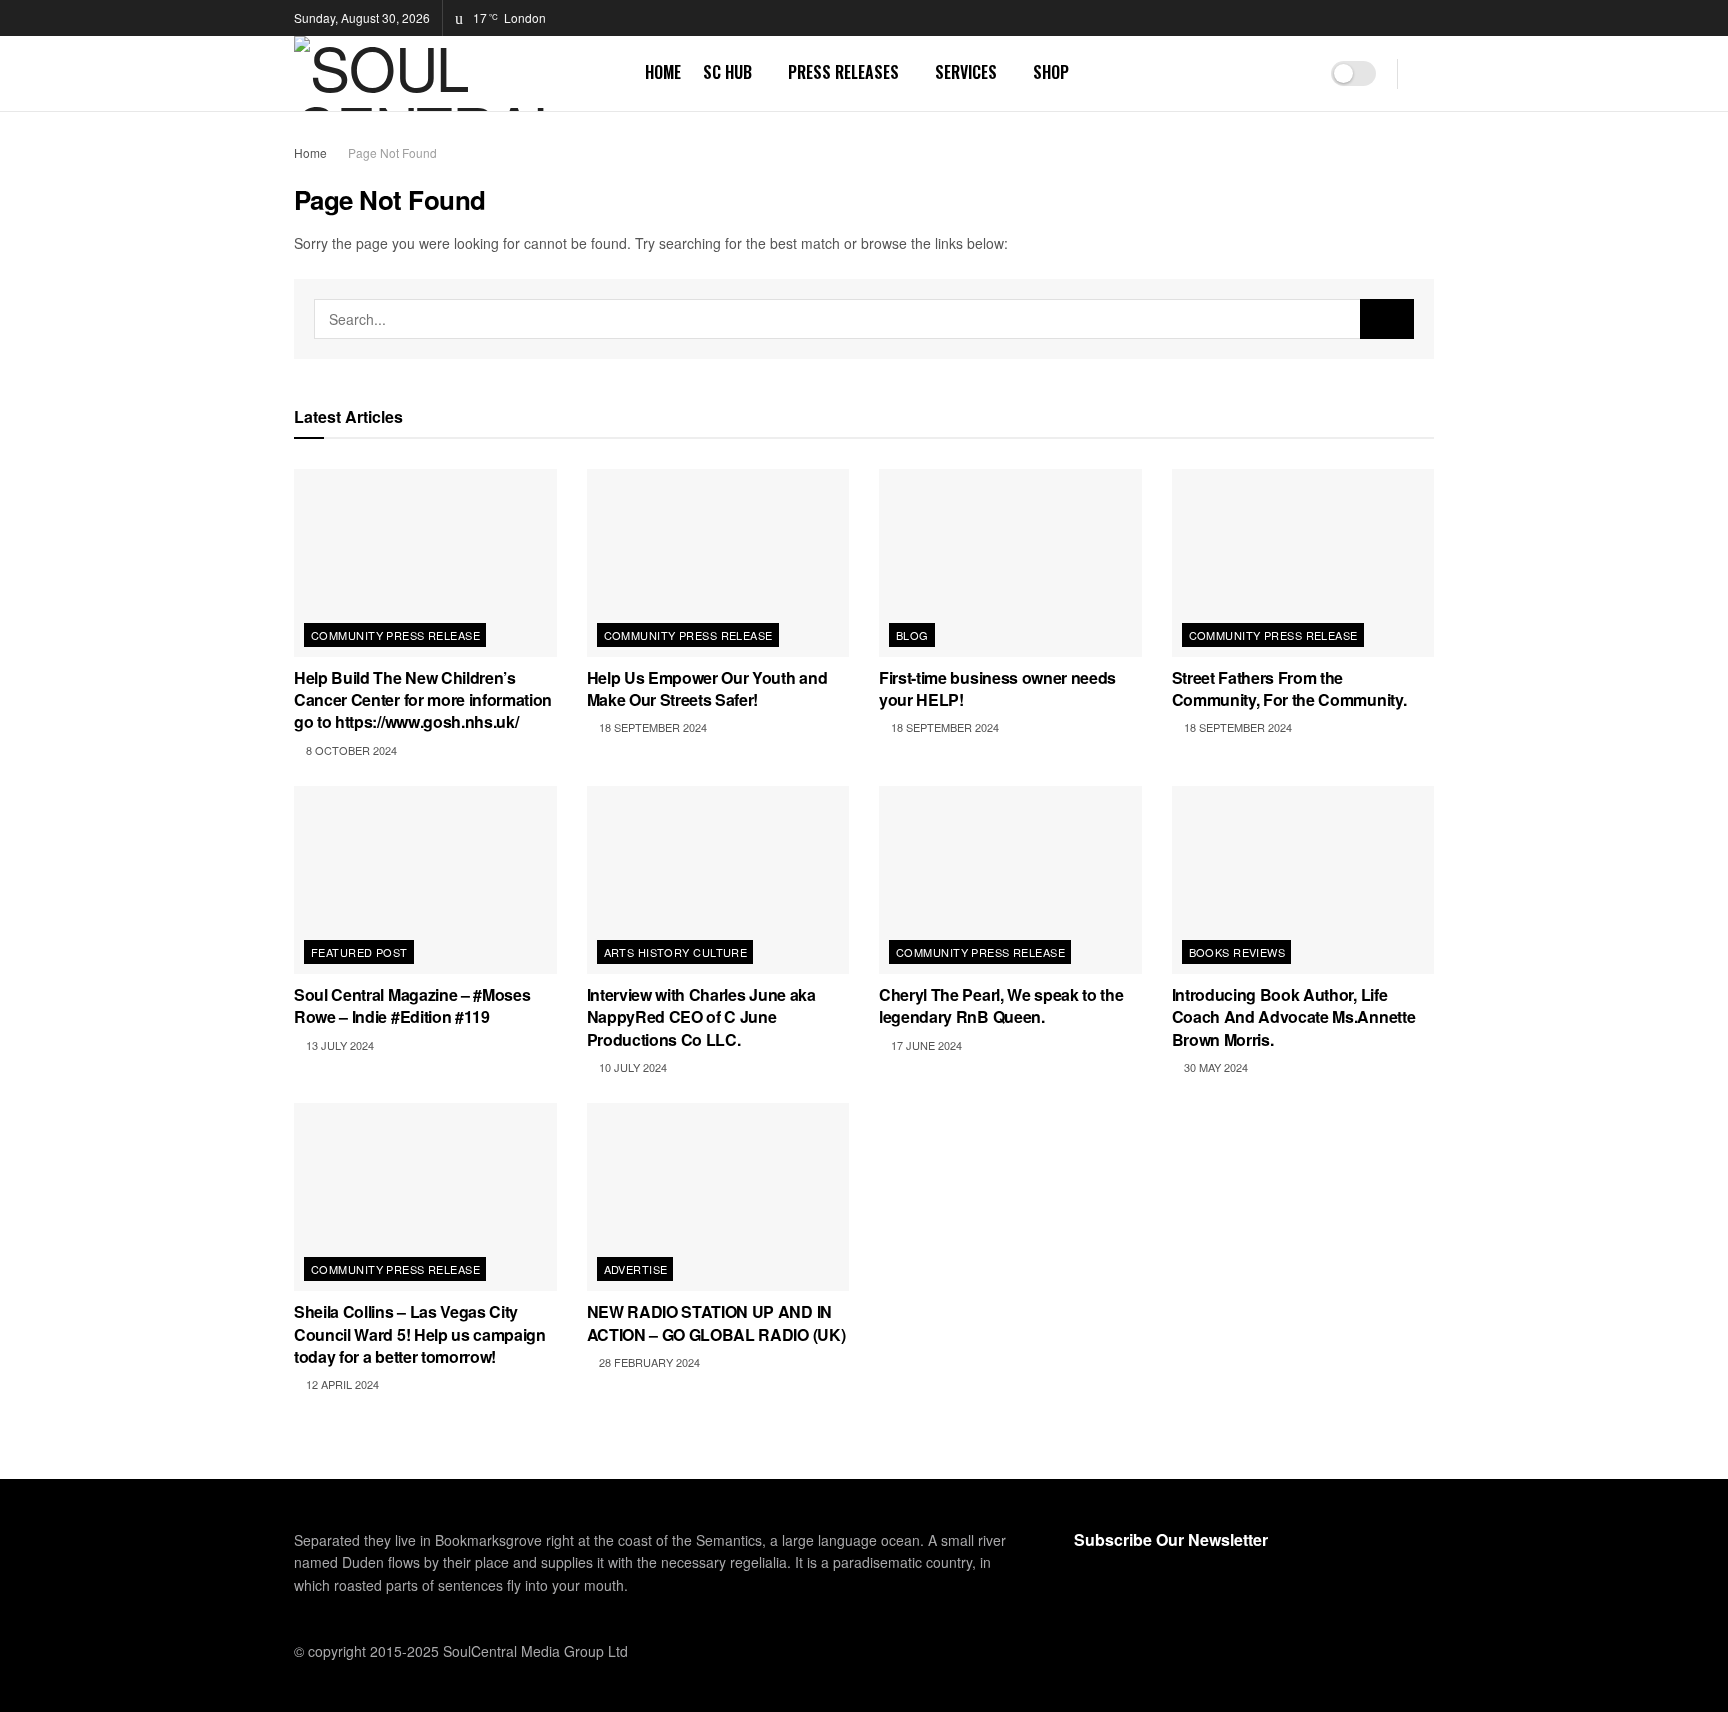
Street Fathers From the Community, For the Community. (1289, 688)
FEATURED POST (359, 952)
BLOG (912, 635)
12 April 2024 (341, 1384)
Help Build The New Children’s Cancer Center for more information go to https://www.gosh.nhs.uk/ (423, 700)
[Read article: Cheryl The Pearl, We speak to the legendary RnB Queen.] (1010, 880)
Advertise (636, 1269)
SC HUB (727, 72)
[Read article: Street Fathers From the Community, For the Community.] (1303, 563)
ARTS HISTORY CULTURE (676, 952)
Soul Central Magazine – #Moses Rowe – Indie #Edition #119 (412, 1005)
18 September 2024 (651, 727)
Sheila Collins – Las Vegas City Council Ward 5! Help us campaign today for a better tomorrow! (420, 1334)
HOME (663, 72)
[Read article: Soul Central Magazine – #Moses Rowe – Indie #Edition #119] (425, 880)
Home (310, 152)
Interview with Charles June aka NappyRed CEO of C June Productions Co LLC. (701, 1017)
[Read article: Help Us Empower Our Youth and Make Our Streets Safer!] (718, 563)
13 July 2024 (338, 1045)
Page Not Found (392, 152)
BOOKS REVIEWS (1237, 952)
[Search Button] (1426, 73)
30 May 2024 (1214, 1067)
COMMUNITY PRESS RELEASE (395, 635)
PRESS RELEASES (843, 72)
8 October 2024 (350, 750)
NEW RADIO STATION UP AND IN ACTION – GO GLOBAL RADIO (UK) (716, 1322)
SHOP (1051, 72)
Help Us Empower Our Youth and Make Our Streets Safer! (707, 688)
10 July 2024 (631, 1067)
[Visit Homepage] (455, 73)
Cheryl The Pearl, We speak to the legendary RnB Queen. (1001, 1005)
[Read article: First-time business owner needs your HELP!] (1010, 563)
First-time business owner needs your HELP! (997, 688)
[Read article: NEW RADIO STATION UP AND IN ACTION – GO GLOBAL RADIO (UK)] (718, 1197)
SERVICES (966, 72)
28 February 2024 (648, 1362)
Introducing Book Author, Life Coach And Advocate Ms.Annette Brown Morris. (1294, 1017)
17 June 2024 (925, 1045)
